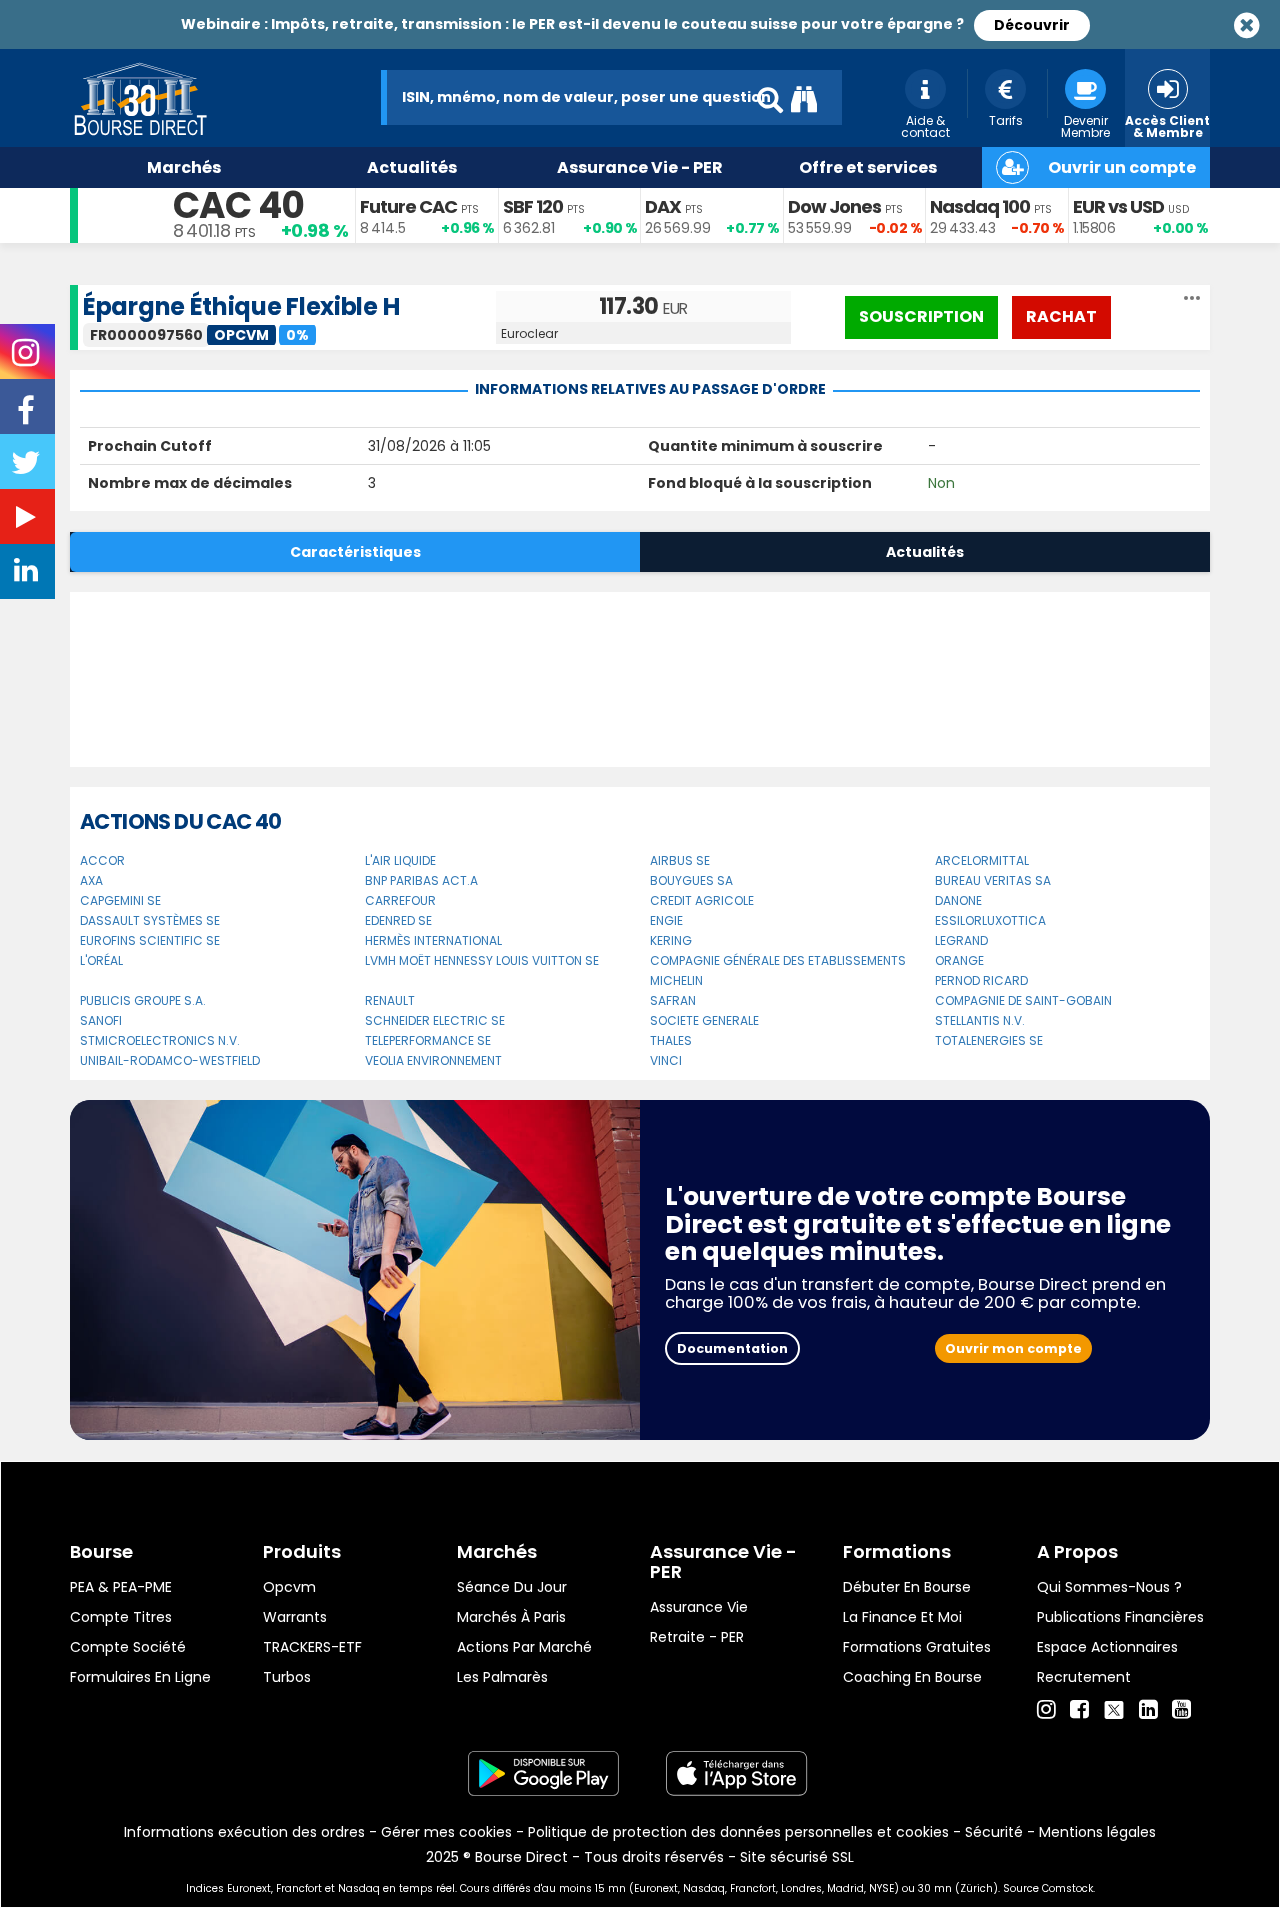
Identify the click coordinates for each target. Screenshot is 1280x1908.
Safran (673, 1000)
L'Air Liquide (400, 860)
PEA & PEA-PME (121, 1587)
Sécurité (994, 1832)
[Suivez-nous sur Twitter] (28, 469)
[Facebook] (1079, 1710)
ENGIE (666, 920)
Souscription (921, 316)
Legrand (961, 940)
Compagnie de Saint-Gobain (1023, 1000)
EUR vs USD (1118, 206)
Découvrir (1032, 25)
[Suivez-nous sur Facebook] (28, 417)
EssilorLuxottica (990, 920)
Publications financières (1120, 1617)
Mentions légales (1097, 1832)
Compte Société (128, 1647)
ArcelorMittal (982, 860)
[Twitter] (1114, 1707)
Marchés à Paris (511, 1617)
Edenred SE (398, 920)
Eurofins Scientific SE (150, 940)
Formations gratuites (917, 1647)
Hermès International (433, 940)
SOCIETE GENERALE (704, 1020)
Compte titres (121, 1617)
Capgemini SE (120, 900)
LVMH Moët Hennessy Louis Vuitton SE (482, 960)
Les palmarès (502, 1677)
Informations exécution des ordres (244, 1832)
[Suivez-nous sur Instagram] (27, 359)
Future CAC (408, 206)
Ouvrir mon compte (1013, 1348)
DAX (663, 206)
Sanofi (101, 1020)
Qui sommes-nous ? (1109, 1587)
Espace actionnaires (1107, 1647)
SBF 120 (533, 206)
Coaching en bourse (912, 1677)
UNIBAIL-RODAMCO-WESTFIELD (170, 1060)
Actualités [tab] (925, 552)
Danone (958, 900)
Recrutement (1084, 1677)
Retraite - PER (697, 1637)
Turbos (287, 1677)
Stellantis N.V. (980, 1020)
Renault (390, 1000)
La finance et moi (902, 1617)
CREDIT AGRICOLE (702, 900)
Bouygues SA (691, 880)
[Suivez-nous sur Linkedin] (28, 575)
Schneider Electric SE (435, 1020)
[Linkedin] (1148, 1710)
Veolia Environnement (433, 1060)
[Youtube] (1181, 1710)
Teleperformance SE (428, 1040)
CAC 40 (238, 205)
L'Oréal (101, 960)
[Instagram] (1046, 1710)
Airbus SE (680, 860)
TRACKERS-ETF (312, 1647)
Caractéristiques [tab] (355, 552)
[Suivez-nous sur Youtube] (28, 521)
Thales (671, 1040)
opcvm (289, 1587)
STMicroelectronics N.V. (160, 1040)
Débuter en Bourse (907, 1587)
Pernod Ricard (981, 980)
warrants (295, 1617)
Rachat (1061, 316)
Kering (671, 940)
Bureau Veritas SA (993, 880)
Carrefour (400, 900)
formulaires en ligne (140, 1677)
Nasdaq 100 (980, 206)
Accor (102, 860)
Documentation (732, 1348)
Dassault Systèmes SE (150, 920)
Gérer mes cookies (446, 1832)
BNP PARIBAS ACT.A (421, 880)
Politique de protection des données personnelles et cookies (738, 1832)
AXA (91, 880)
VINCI (666, 1060)
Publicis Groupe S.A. (143, 1000)
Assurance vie (699, 1607)
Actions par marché (524, 1647)
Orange (959, 960)
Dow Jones (834, 206)
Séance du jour (512, 1587)
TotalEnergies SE (989, 1040)
